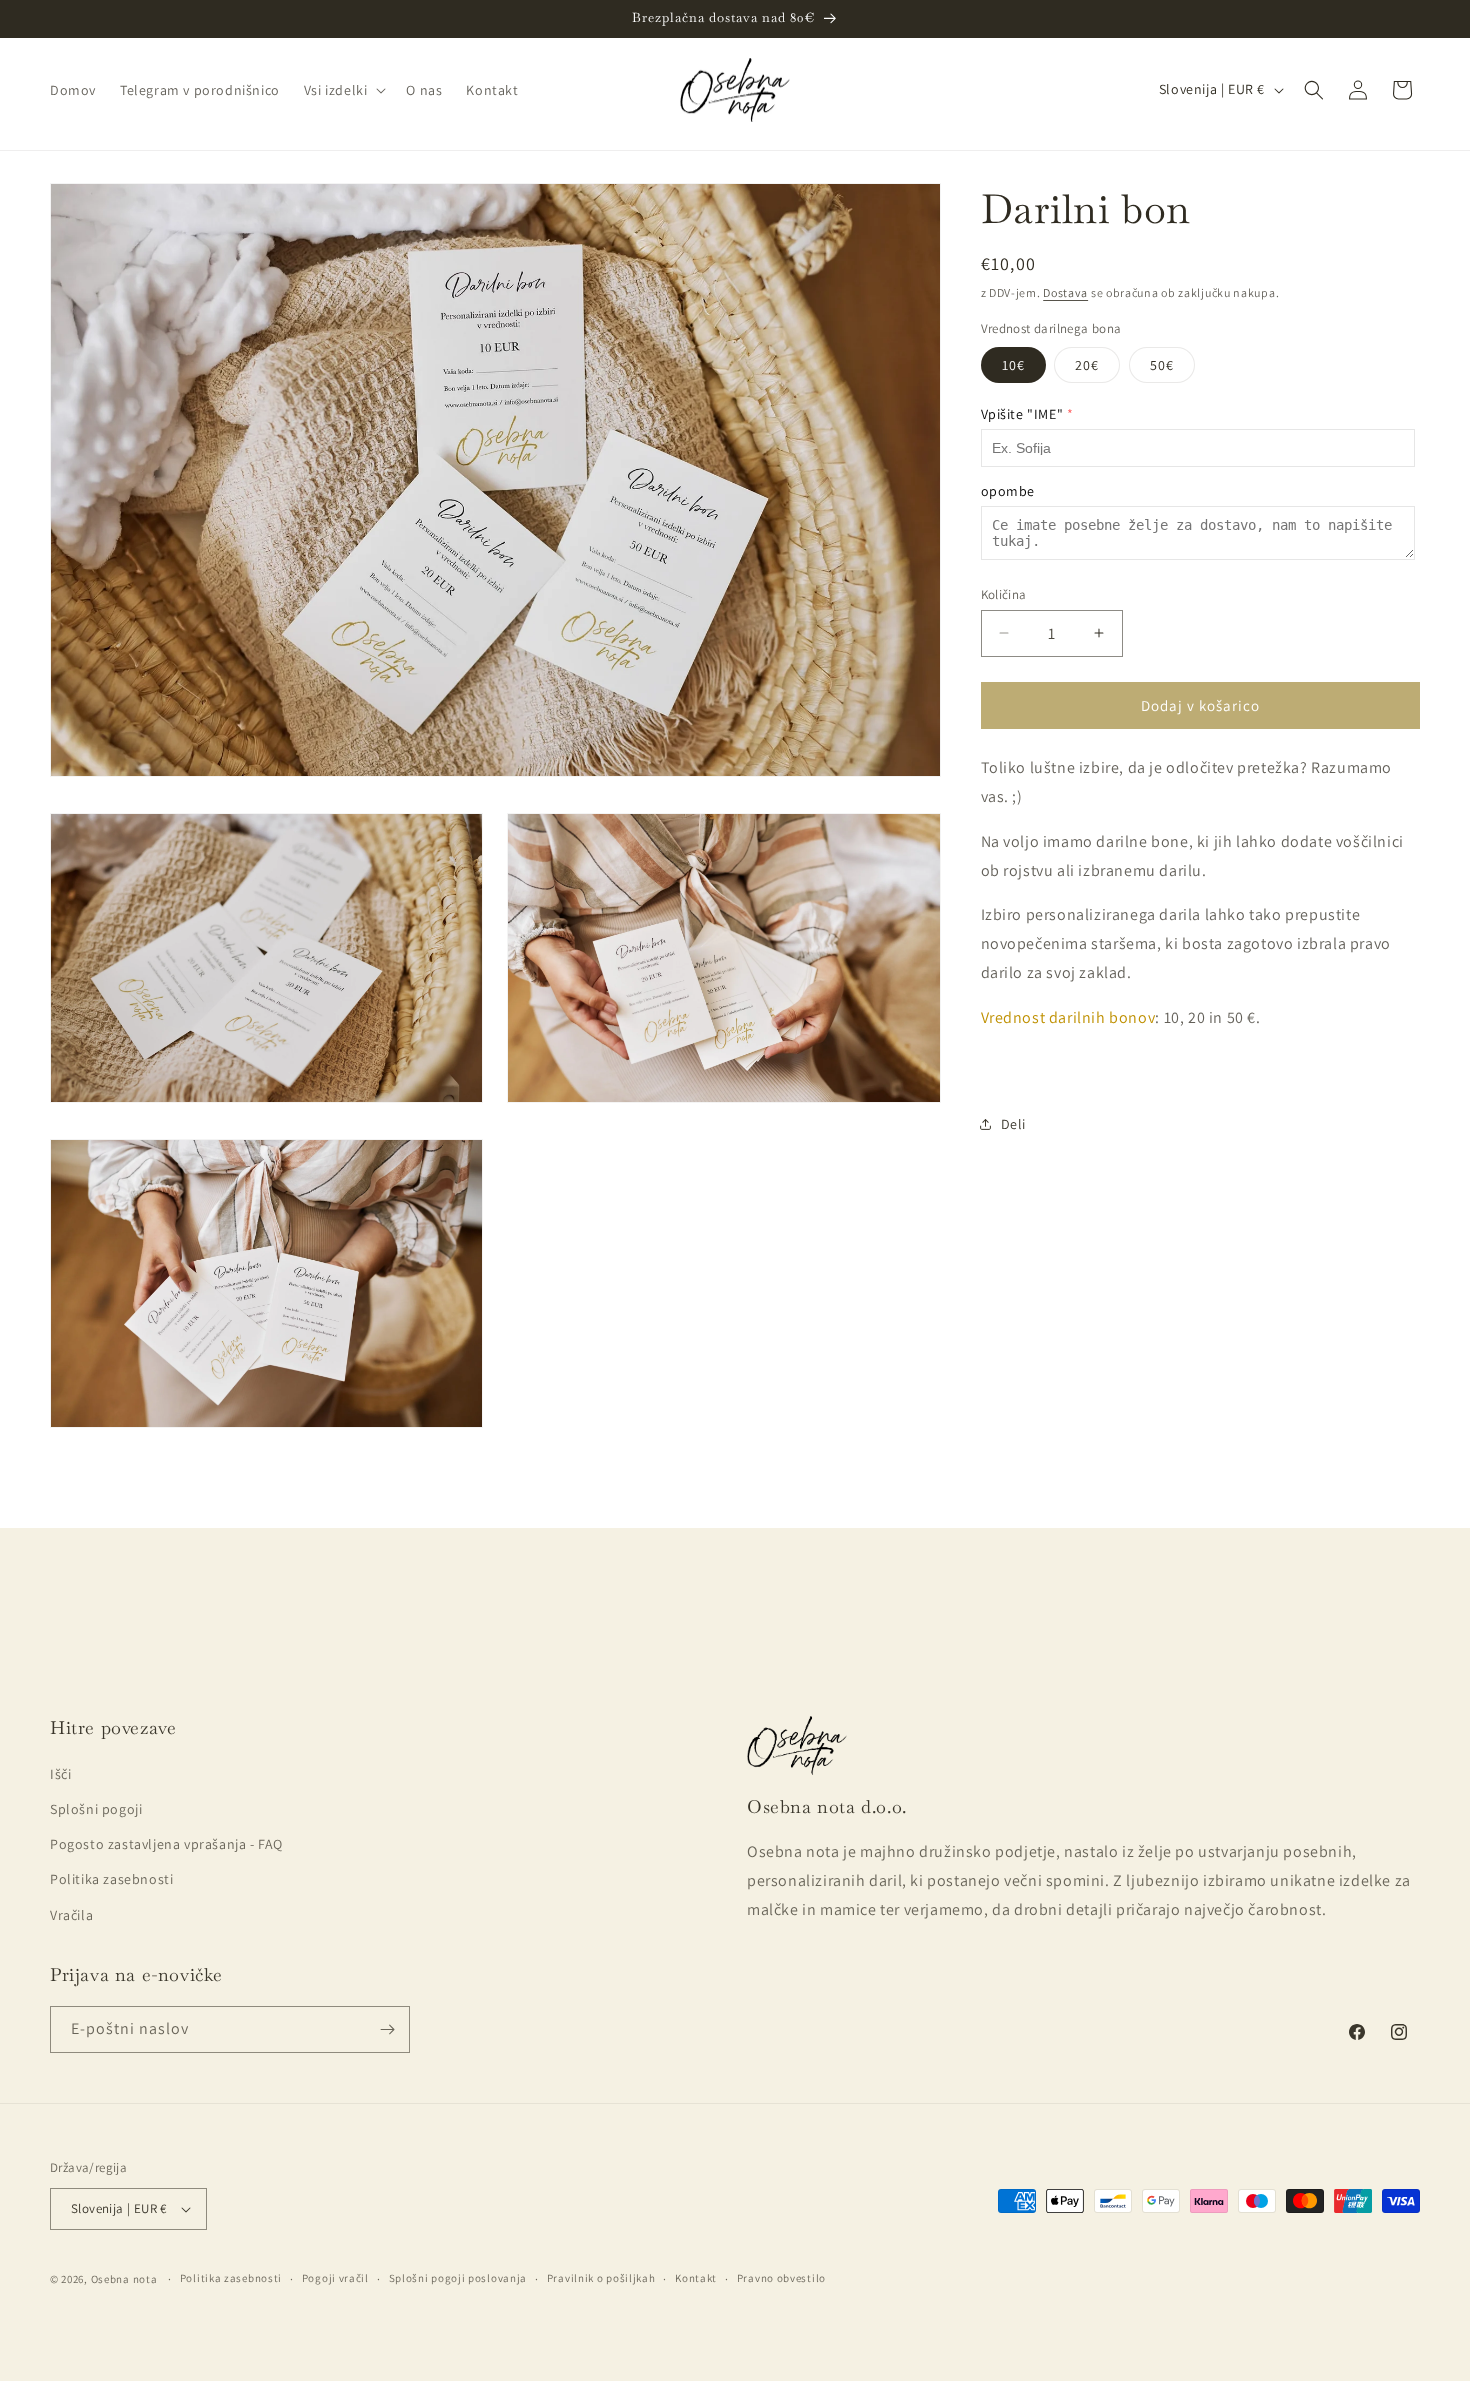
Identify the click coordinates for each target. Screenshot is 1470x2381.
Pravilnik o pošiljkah (601, 2278)
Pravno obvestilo (781, 2278)
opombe (1008, 490)
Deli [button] (1013, 1123)
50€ (1162, 364)
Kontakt (696, 2278)
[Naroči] (387, 2029)
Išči (60, 1774)
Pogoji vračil (335, 2278)
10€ (1013, 364)
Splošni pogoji (96, 1809)
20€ (1087, 364)
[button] (343, 90)
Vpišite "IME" (1022, 413)
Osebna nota (124, 2279)
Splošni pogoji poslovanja (458, 2278)
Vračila (71, 1915)
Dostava (1065, 292)
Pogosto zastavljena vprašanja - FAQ (166, 1844)
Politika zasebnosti (111, 1879)
